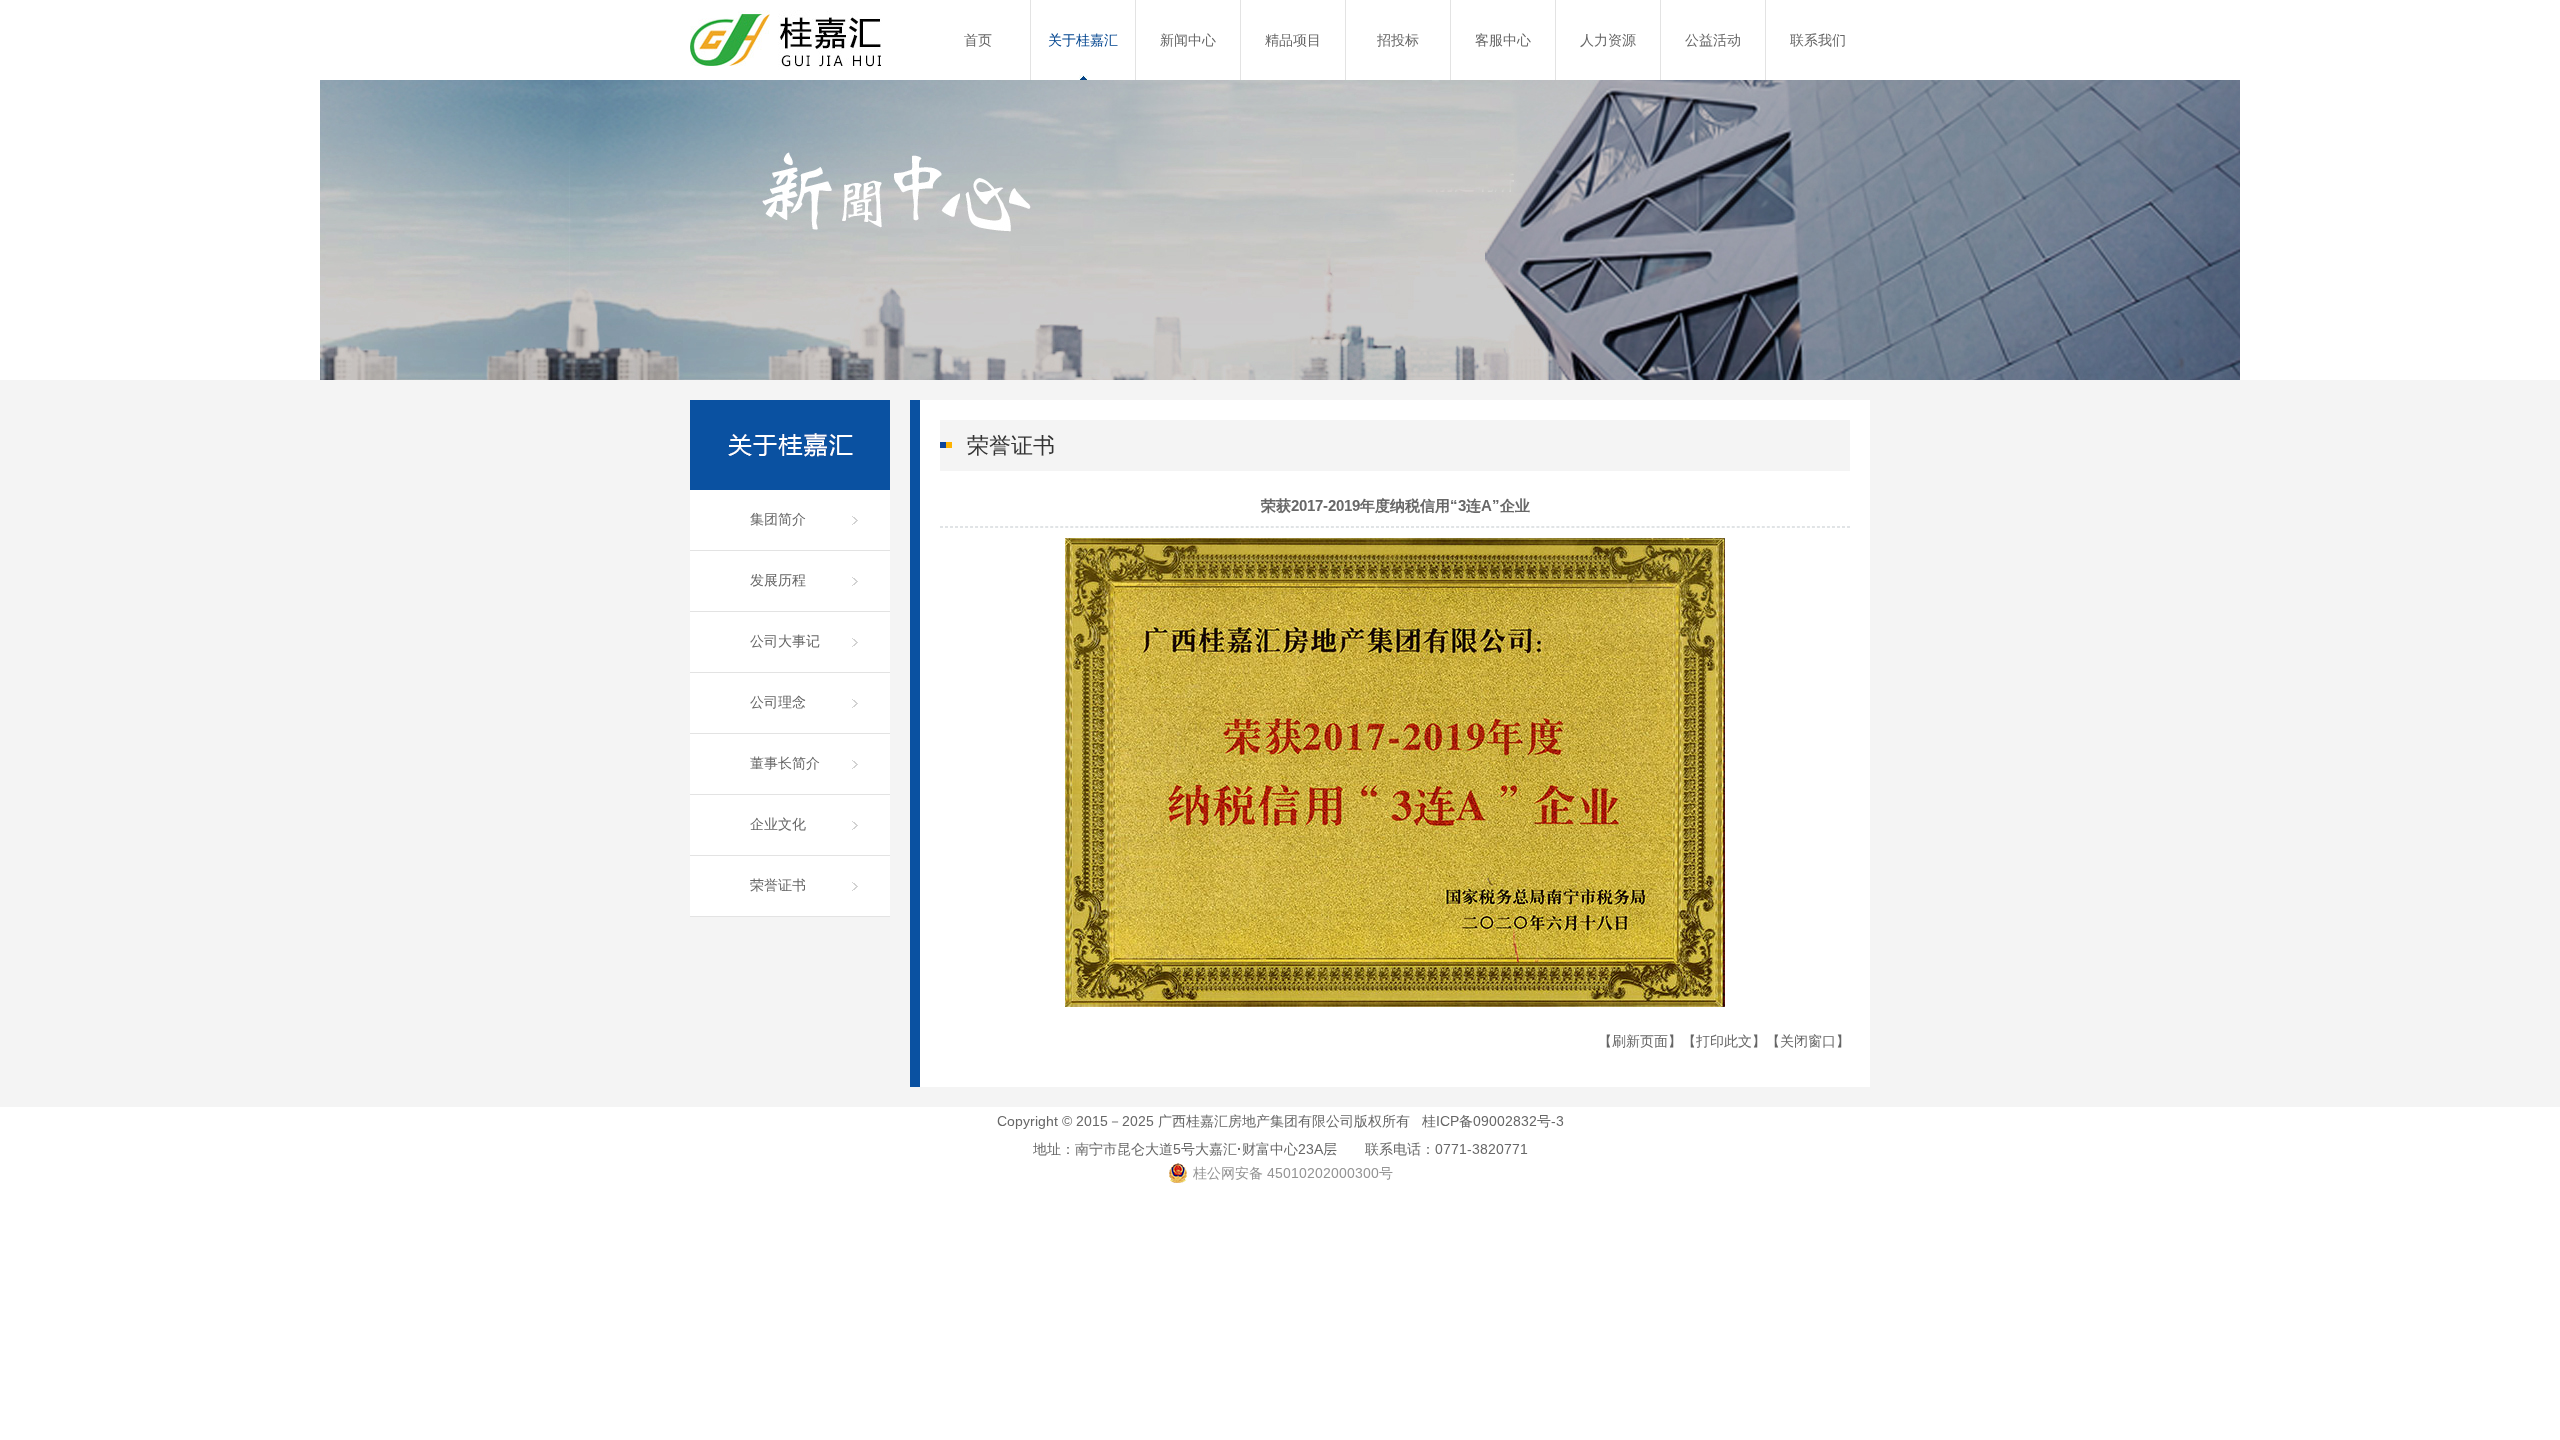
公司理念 (778, 702)
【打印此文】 (1724, 1041)
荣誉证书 (778, 885)
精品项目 (1293, 40)
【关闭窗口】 (1808, 1041)
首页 (978, 40)
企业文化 (778, 824)
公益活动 (1713, 40)
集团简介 (778, 519)
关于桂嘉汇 (1083, 40)
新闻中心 (1188, 40)
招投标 (1398, 40)
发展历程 (778, 580)
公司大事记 (785, 641)
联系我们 (1818, 40)
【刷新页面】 (1640, 1041)
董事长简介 (785, 763)
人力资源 (1608, 40)
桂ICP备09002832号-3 (1493, 1121)
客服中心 (1503, 40)
